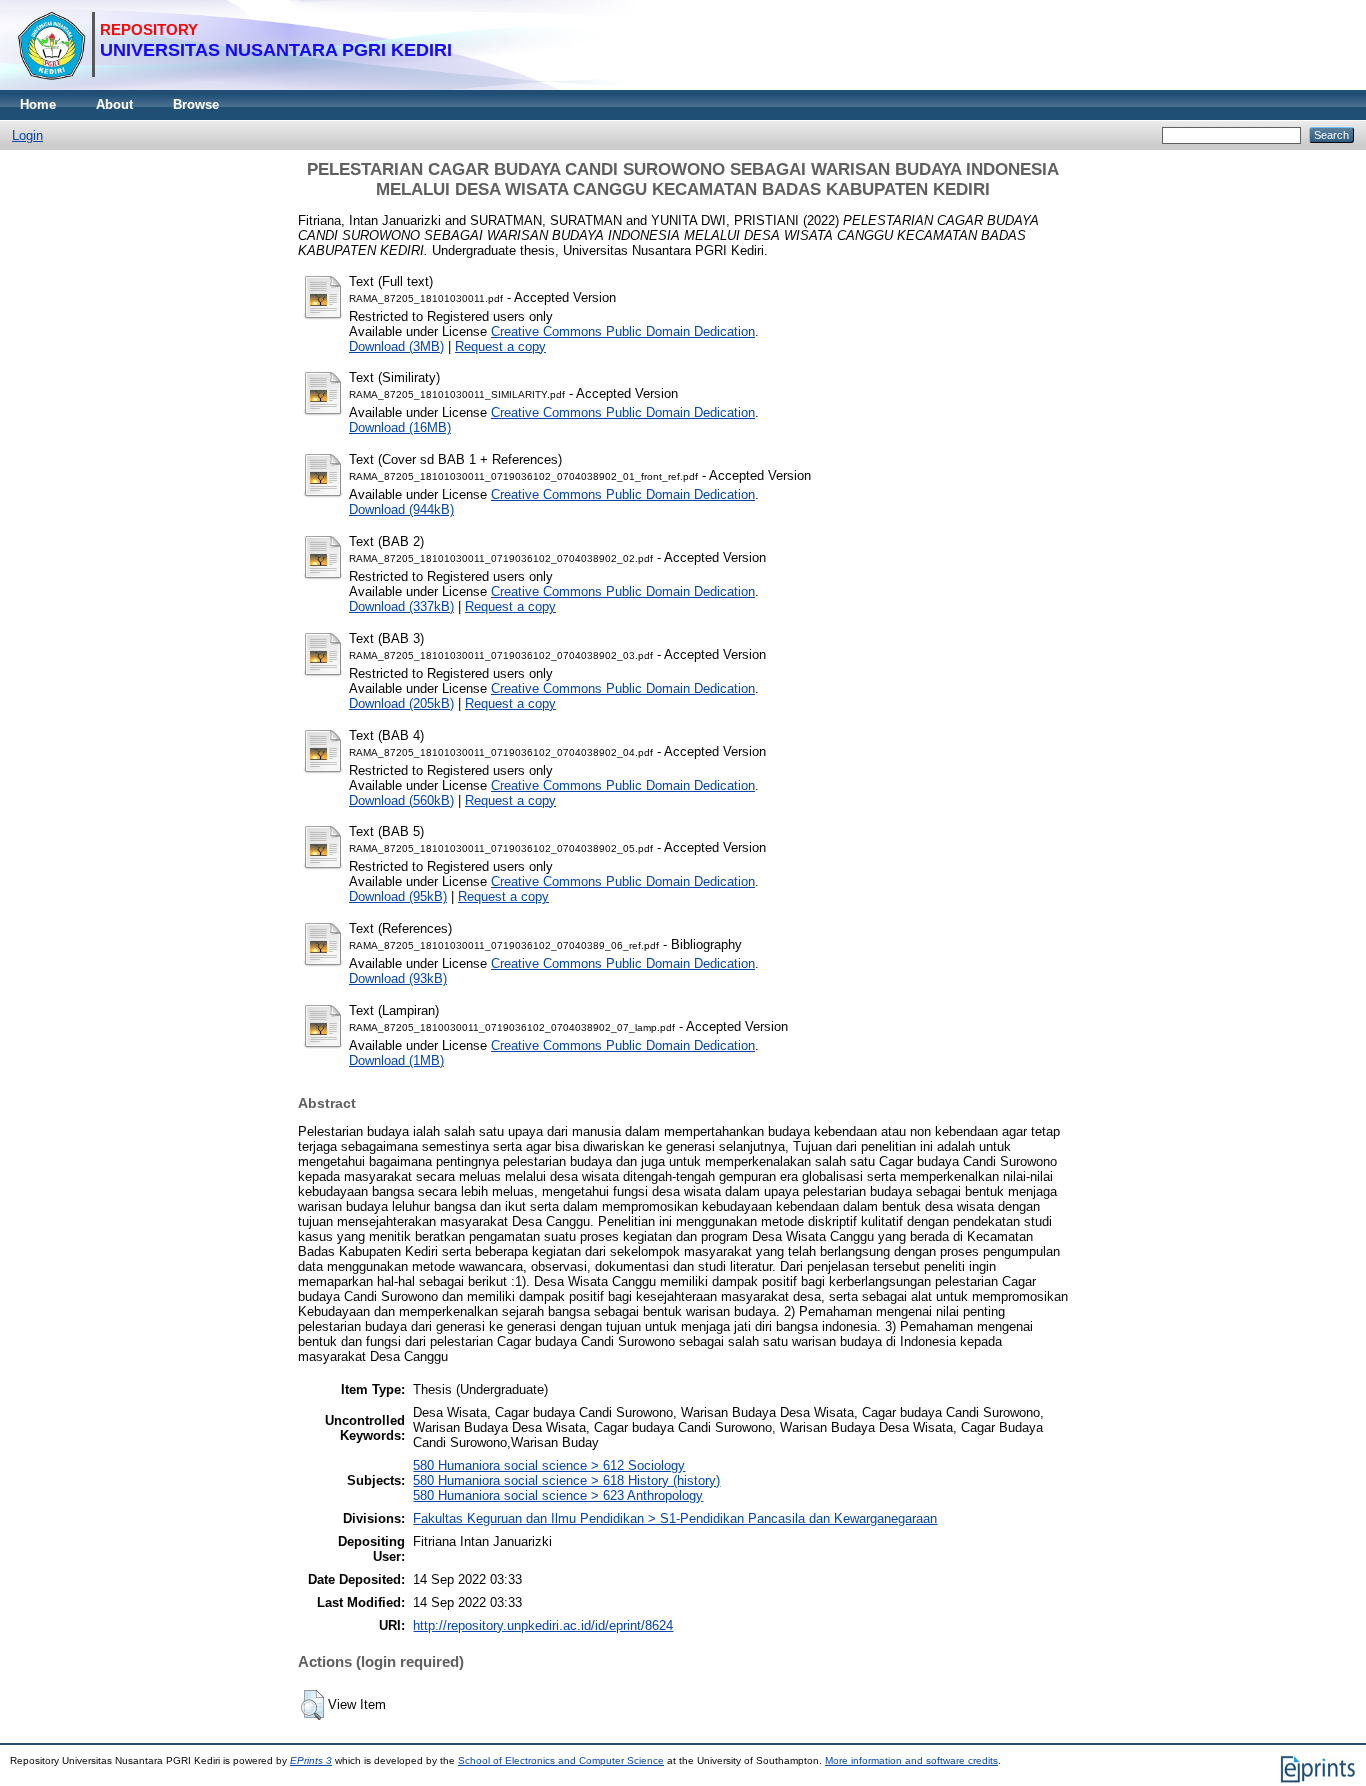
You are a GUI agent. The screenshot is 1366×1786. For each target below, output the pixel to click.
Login (27, 135)
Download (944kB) (401, 509)
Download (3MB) (396, 346)
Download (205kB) (401, 703)
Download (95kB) (398, 896)
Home (38, 104)
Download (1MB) (396, 1060)
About (114, 104)
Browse (196, 104)
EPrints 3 (311, 1760)
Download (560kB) (401, 800)
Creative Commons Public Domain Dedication (623, 331)
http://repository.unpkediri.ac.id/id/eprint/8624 (543, 1625)
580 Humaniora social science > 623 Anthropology (558, 1495)
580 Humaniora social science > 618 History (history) (566, 1480)
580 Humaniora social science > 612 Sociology (549, 1465)
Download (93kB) (398, 978)
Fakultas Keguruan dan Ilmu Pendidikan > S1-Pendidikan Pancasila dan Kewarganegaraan (675, 1518)
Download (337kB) (401, 606)
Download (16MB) (400, 427)
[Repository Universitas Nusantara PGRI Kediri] (234, 85)
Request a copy (500, 346)
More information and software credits (911, 1760)
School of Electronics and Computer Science (561, 1760)
